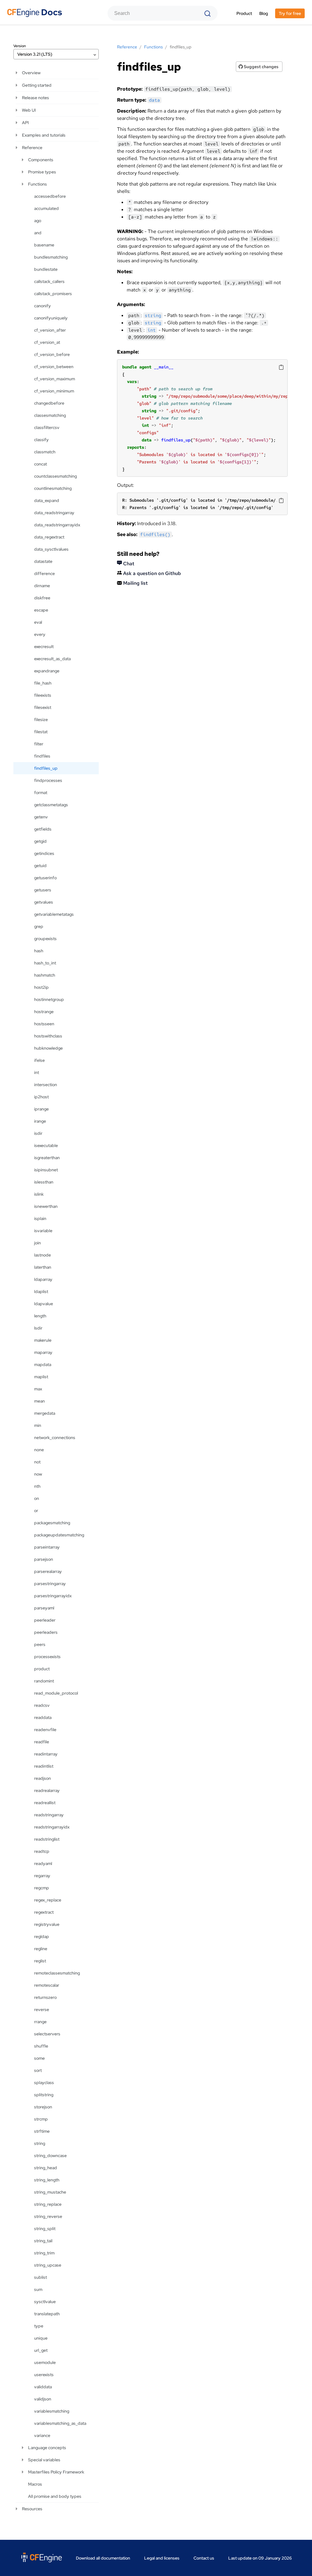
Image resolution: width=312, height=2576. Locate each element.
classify (41, 440)
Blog (264, 13)
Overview (31, 73)
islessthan (44, 1182)
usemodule (45, 2362)
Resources (32, 2509)
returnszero (45, 1997)
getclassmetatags (51, 805)
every (40, 634)
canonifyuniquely (51, 318)
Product (244, 13)
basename (44, 245)
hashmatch (45, 975)
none (39, 1450)
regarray (42, 1876)
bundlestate (46, 269)
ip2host (41, 1097)
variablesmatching (52, 2411)
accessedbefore (50, 196)
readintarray (46, 1754)
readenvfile (45, 1730)
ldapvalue (44, 1304)
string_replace (48, 2204)
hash (39, 951)
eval (38, 622)
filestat (41, 732)
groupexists (45, 939)
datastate (43, 561)
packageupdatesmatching (59, 1535)
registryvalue (47, 1924)
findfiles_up (46, 768)
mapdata (43, 1365)
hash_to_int (45, 963)
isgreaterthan (47, 1158)
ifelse (39, 1060)
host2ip (41, 987)
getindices (44, 853)
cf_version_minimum (54, 391)
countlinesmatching (53, 488)
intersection (46, 1085)
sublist (41, 2277)
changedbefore (49, 403)
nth (37, 1486)
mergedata (45, 1413)
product (42, 1669)
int (37, 1072)
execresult (44, 647)
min (38, 1425)
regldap (42, 1936)
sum (38, 2289)
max (38, 1389)
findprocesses (48, 780)
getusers (43, 890)
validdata (43, 2387)
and (38, 233)
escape (41, 610)
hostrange (44, 1012)
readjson (43, 1778)
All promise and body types (55, 2496)
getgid (40, 841)
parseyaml (44, 1608)
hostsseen (44, 1024)
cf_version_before (52, 354)
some (39, 2058)
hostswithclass (48, 1036)
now (38, 1474)
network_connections (55, 1438)
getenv (41, 817)
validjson (43, 2399)
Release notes (35, 98)
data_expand (47, 500)
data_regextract (49, 537)
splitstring (44, 2095)
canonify (43, 306)
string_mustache (50, 2192)
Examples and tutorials (44, 135)
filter (39, 744)
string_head (46, 2168)
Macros (35, 2484)
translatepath (47, 2314)
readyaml (43, 1863)
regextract (44, 1912)
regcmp (42, 1888)
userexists (44, 2375)
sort (38, 2070)
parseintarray (47, 1547)
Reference (32, 148)
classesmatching (50, 415)
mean (39, 1401)
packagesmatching (52, 1523)
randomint (44, 1681)
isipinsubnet (46, 1170)
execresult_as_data (52, 659)
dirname (42, 586)
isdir (38, 1133)
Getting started (37, 85)
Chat (128, 564)
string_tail (43, 2241)
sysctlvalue (45, 2302)
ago (38, 221)
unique (41, 2338)
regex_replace (48, 1900)
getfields (43, 829)
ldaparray (43, 1279)
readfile (42, 1742)
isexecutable (46, 1145)
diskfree (42, 598)
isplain (40, 1218)
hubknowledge (48, 1048)
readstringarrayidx (52, 1827)
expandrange (47, 671)
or (36, 1511)
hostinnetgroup (49, 999)
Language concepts (47, 2448)
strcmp (41, 2119)
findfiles (42, 756)
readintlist (44, 1766)
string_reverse (48, 2216)
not (37, 1462)
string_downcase (50, 2156)
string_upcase (48, 2265)
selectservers (47, 2034)
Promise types (42, 172)
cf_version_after (50, 330)
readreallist (45, 1803)
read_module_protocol (56, 1693)
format (41, 793)
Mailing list (135, 583)
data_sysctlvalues (51, 549)
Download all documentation (103, 2558)
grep (39, 926)
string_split (45, 2229)
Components (41, 160)
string (40, 2143)
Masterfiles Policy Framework (56, 2472)
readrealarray (47, 1790)
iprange (41, 1109)
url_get (41, 2350)
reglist (40, 1961)
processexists (47, 1657)
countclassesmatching (55, 476)
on (37, 1498)
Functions (37, 184)
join (37, 1243)
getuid (40, 866)
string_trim (44, 2253)
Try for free (290, 13)
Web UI (29, 110)
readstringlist (47, 1839)
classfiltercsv (47, 427)
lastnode (43, 1255)
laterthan (43, 1267)
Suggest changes (261, 67)
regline (41, 1949)
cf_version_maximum (55, 379)
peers (40, 1644)
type (39, 2326)
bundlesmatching (51, 257)
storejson (43, 2107)
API (25, 123)
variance (42, 2435)
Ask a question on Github (151, 573)
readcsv (42, 1705)
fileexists (43, 695)
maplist (41, 1377)
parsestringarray (50, 1584)
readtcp (42, 1851)
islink (39, 1194)
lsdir (38, 1328)
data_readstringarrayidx (57, 525)
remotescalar (47, 1985)
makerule (43, 1340)
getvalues (44, 902)
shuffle (41, 2046)
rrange (40, 2022)
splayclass (44, 2083)
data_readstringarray (54, 513)
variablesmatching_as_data (60, 2423)
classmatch (45, 452)
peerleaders (46, 1632)
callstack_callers (49, 281)
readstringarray (49, 1815)
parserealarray (48, 1571)
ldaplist (41, 1291)
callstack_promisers (53, 294)
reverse (42, 2010)
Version (20, 46)
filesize (41, 720)
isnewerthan (46, 1206)
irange (40, 1121)
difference (44, 573)
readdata (43, 1717)
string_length (47, 2180)
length (40, 1316)
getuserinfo (45, 878)
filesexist (43, 707)
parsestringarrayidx (53, 1596)
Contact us (204, 2558)
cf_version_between (54, 367)
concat (41, 464)
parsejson (44, 1559)
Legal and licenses (162, 2558)
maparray (43, 1352)
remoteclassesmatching (57, 1973)
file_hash (43, 683)
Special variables (44, 2460)
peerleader (45, 1620)
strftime (42, 2131)
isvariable (43, 1231)
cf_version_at (47, 342)
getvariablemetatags (54, 914)
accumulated (46, 208)
